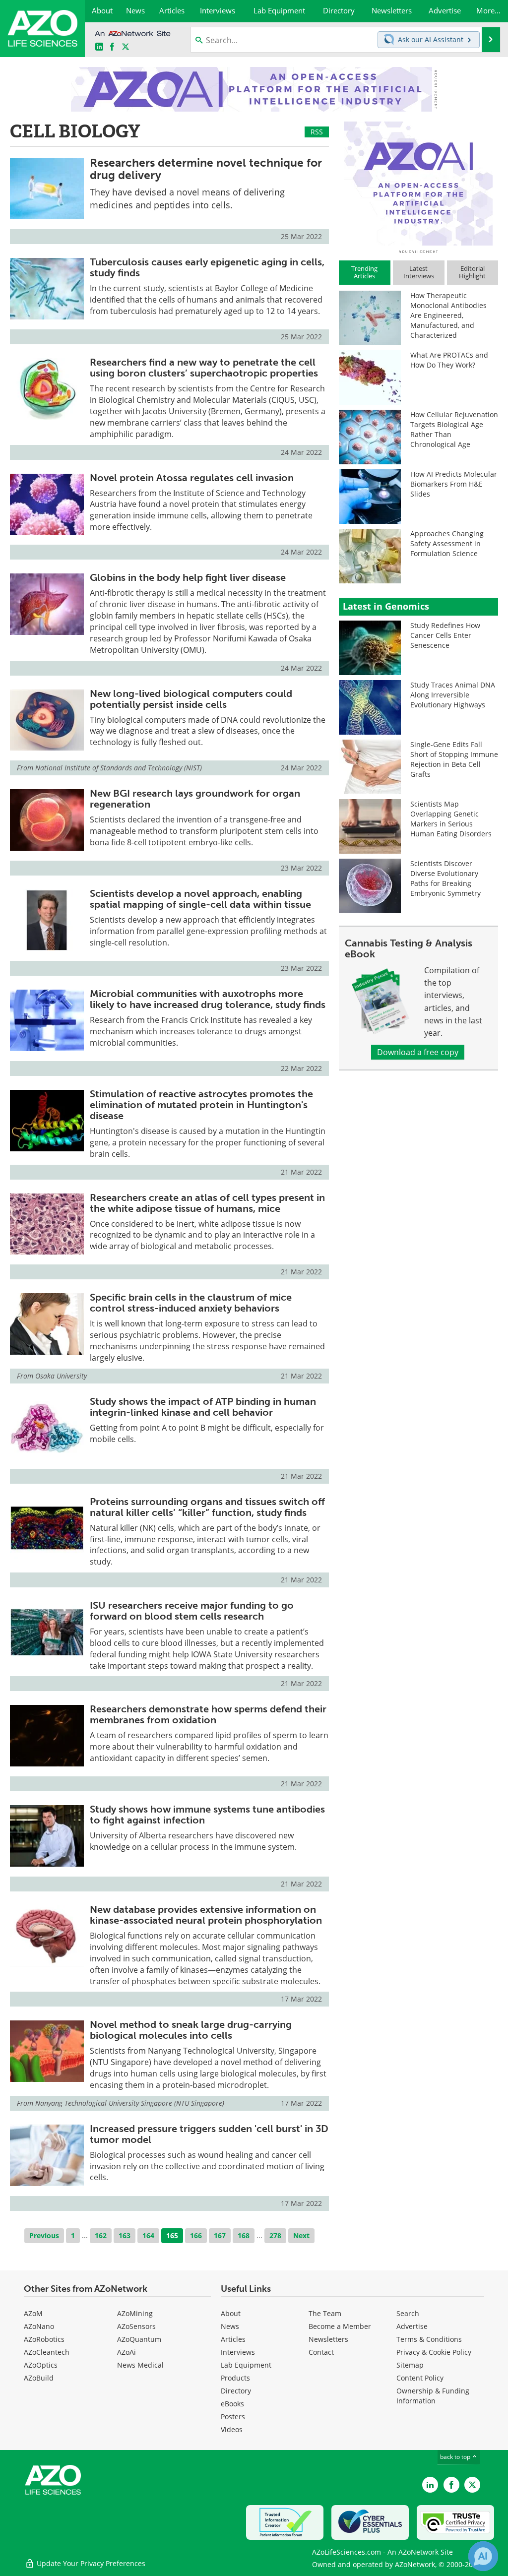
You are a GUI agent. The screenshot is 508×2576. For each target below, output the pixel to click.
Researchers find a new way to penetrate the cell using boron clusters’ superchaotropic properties (204, 368)
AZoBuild (39, 2378)
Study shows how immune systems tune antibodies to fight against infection (207, 1815)
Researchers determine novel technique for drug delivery (206, 169)
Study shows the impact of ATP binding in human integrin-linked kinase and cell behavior (203, 1407)
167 (220, 2235)
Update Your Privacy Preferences (90, 2563)
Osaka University (61, 1376)
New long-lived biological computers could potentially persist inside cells (191, 699)
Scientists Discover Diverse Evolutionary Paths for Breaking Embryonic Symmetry (445, 878)
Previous (44, 2235)
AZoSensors (136, 2326)
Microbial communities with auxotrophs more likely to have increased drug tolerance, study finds (208, 999)
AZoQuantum (139, 2339)
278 (275, 2235)
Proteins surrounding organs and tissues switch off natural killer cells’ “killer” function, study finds (207, 1507)
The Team (325, 2313)
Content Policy (420, 2378)
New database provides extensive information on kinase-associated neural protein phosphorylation (206, 1915)
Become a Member (340, 2326)
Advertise (412, 2326)
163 (125, 2235)
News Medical (140, 2365)
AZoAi (127, 2352)
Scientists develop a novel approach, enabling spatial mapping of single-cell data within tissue (200, 899)
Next (301, 2235)
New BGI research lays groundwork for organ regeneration (195, 799)
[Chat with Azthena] (483, 2556)
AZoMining (135, 2313)
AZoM (33, 2313)
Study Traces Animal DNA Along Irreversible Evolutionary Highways (453, 695)
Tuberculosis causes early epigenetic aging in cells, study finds (207, 267)
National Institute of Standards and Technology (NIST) (119, 768)
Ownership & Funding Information (433, 2396)
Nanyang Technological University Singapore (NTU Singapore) (130, 2103)
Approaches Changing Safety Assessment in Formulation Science (447, 543)
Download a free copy (418, 1052)
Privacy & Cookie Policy (434, 2352)
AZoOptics (41, 2365)
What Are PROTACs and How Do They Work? (449, 360)
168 (244, 2235)
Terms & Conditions (429, 2339)
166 (196, 2235)
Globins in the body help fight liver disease (188, 577)
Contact (321, 2352)
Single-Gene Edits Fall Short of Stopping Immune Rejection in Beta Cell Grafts (454, 759)
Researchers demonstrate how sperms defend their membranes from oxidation (208, 1714)
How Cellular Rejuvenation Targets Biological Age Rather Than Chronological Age (454, 429)
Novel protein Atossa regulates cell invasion (192, 478)
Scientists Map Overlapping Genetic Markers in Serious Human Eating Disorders (451, 819)
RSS (317, 132)
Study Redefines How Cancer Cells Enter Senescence (445, 635)
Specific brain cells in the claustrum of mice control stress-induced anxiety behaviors (191, 1303)
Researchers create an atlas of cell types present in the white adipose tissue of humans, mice (207, 1203)
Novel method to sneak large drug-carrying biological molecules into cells (191, 2030)
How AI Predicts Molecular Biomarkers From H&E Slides (454, 484)
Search (408, 2313)
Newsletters (328, 2339)
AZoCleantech (47, 2352)
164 (148, 2235)
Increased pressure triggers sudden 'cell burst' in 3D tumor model (209, 2134)
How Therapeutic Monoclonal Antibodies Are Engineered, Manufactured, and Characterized (448, 315)
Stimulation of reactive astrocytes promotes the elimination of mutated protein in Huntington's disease (201, 1105)
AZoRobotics (44, 2339)
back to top (456, 2457)
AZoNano (39, 2326)
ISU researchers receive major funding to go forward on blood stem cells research (192, 1611)
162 (101, 2235)
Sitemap (410, 2365)
